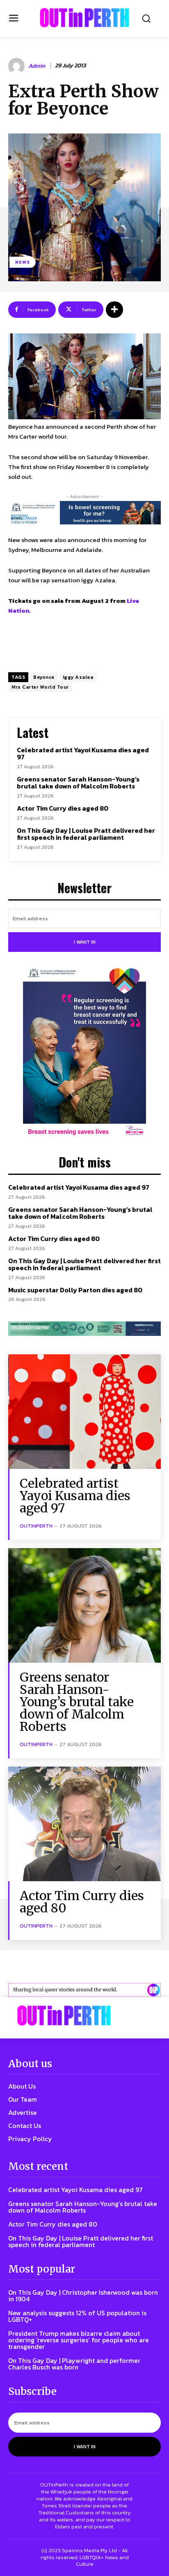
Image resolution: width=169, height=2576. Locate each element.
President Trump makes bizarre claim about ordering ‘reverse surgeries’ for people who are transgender (79, 2340)
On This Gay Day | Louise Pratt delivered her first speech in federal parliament (86, 834)
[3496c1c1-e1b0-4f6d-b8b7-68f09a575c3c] (84, 1328)
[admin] (18, 66)
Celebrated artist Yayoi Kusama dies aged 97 (83, 754)
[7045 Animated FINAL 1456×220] (84, 512)
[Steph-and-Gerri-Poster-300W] (84, 1053)
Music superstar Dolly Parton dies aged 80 (75, 1290)
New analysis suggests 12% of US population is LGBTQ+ (77, 2316)
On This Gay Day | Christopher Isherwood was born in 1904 (83, 2296)
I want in (85, 942)
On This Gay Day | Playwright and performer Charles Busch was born (74, 2364)
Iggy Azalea (78, 677)
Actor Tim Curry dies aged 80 (63, 808)
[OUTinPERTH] (84, 18)
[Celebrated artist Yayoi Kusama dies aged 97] (84, 1412)
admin (37, 66)
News (23, 262)
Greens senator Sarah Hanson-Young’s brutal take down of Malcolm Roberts (78, 783)
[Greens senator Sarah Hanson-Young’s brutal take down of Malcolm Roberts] (84, 1605)
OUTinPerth (36, 1526)
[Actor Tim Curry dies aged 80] (84, 1824)
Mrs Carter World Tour (40, 687)
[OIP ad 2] (84, 1990)
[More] (114, 310)
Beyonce (44, 677)
